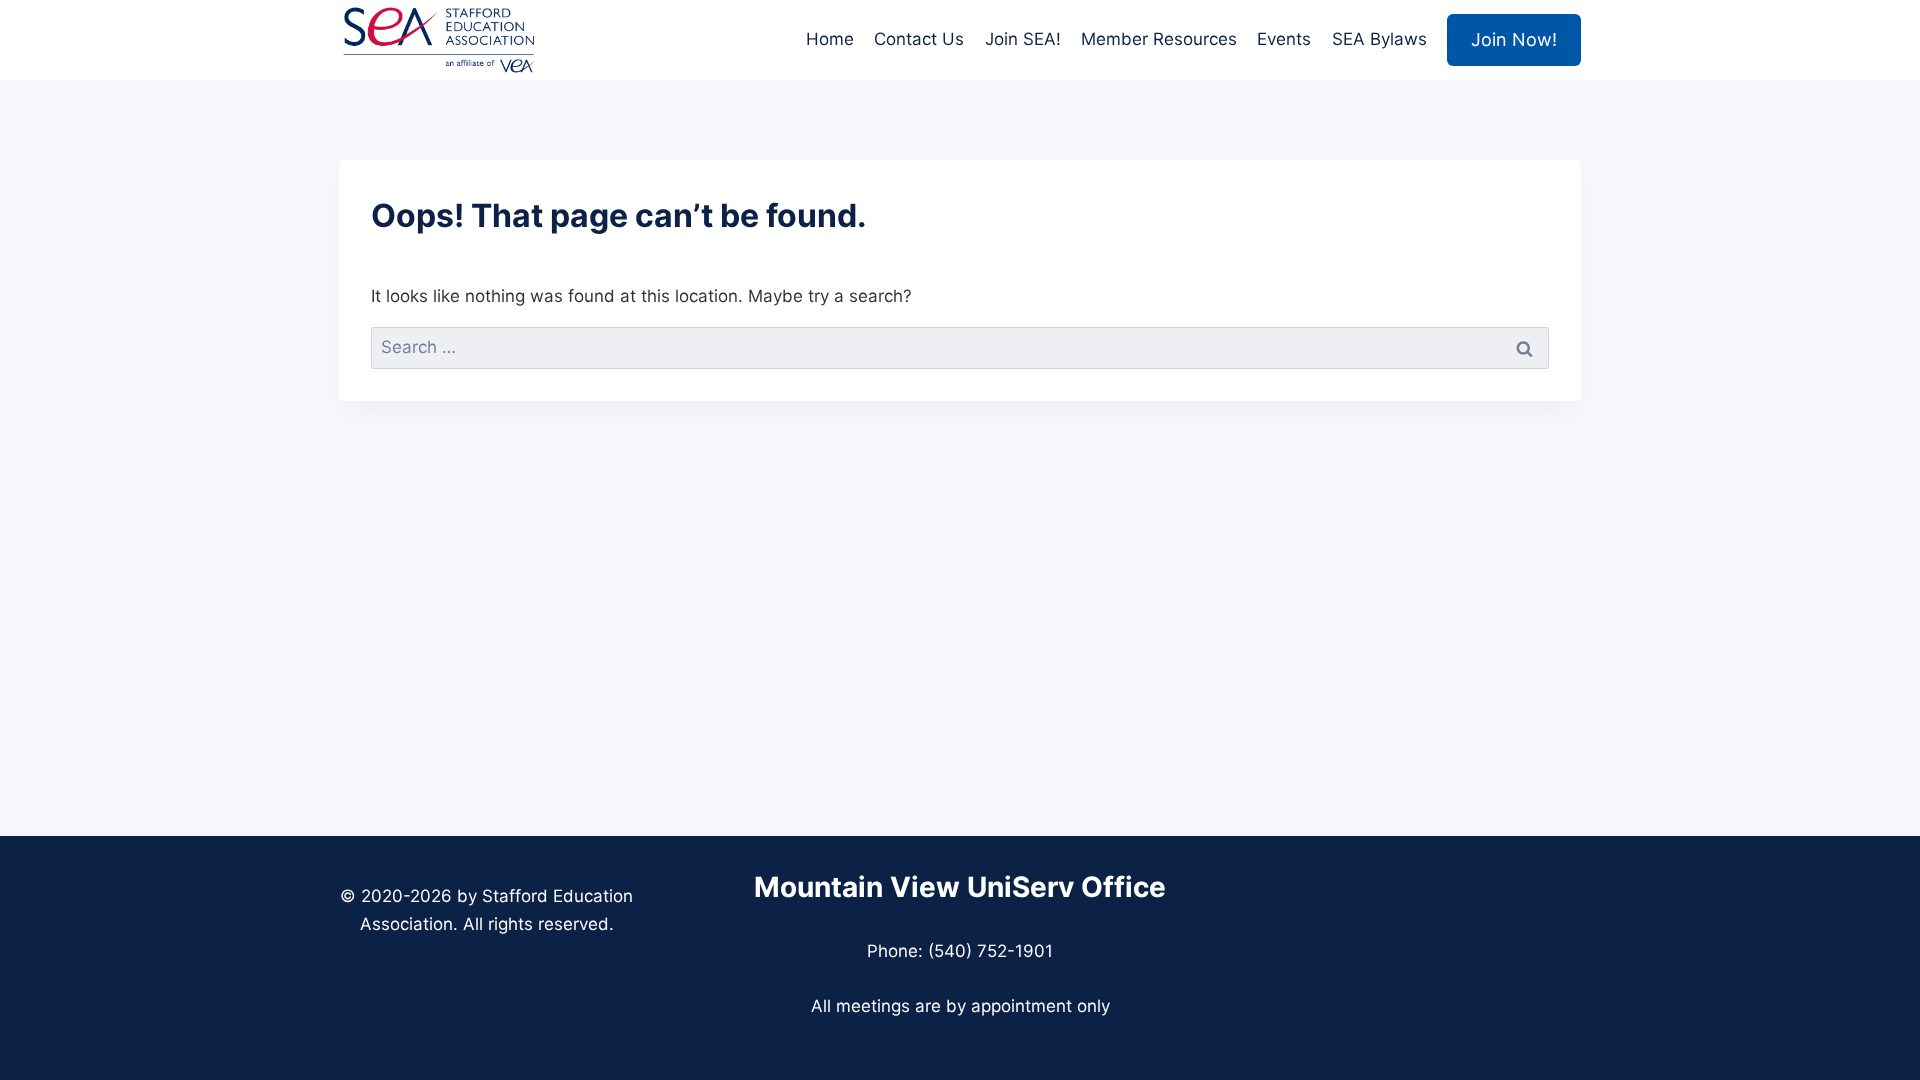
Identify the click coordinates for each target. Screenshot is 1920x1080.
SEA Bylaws (1379, 39)
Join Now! (1514, 39)
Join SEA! (1023, 39)
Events (1284, 39)
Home (830, 39)
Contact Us (919, 39)
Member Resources (1159, 39)
